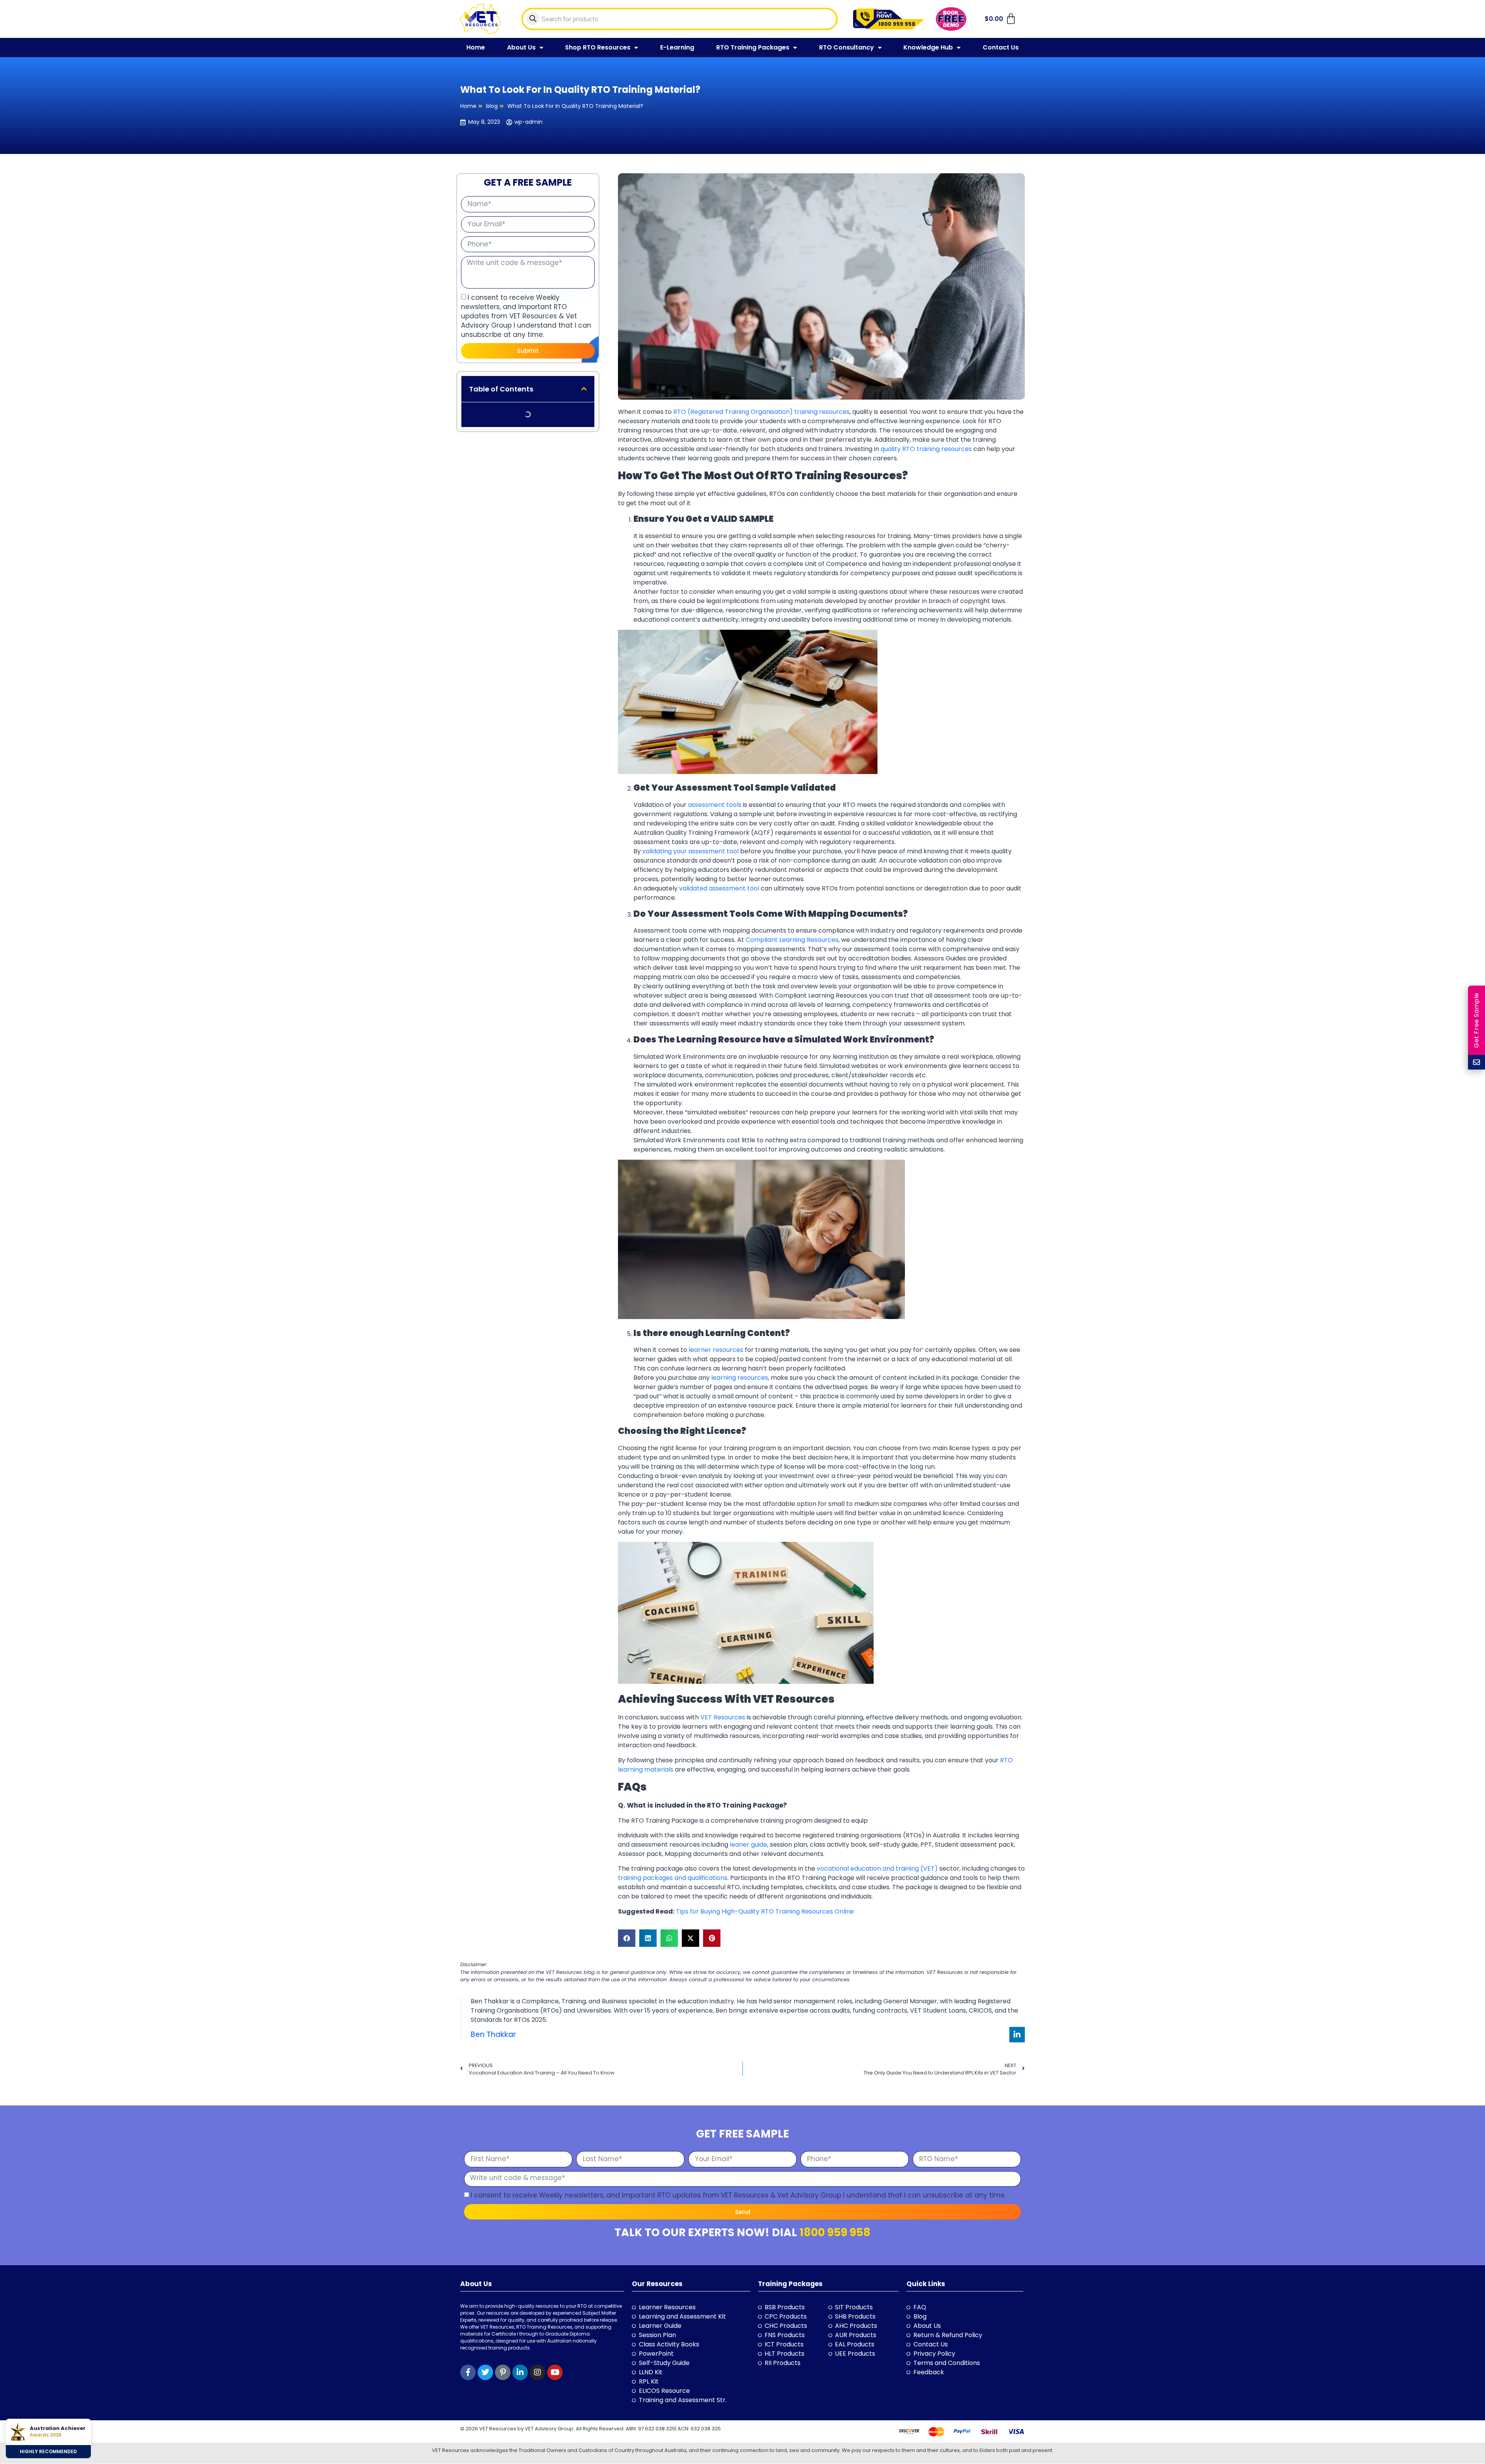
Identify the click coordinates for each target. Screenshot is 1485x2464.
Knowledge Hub (928, 47)
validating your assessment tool (690, 851)
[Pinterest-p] (503, 2372)
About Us (521, 47)
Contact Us (1001, 47)
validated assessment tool (719, 888)
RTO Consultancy (847, 47)
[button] (584, 389)
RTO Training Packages (753, 47)
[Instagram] (538, 2372)
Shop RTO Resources (598, 47)
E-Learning (677, 47)
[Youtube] (555, 2372)
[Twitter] (485, 2372)
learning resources (740, 1378)
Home (476, 47)
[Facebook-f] (468, 2372)
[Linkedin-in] (1017, 2035)
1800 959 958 (835, 2232)
